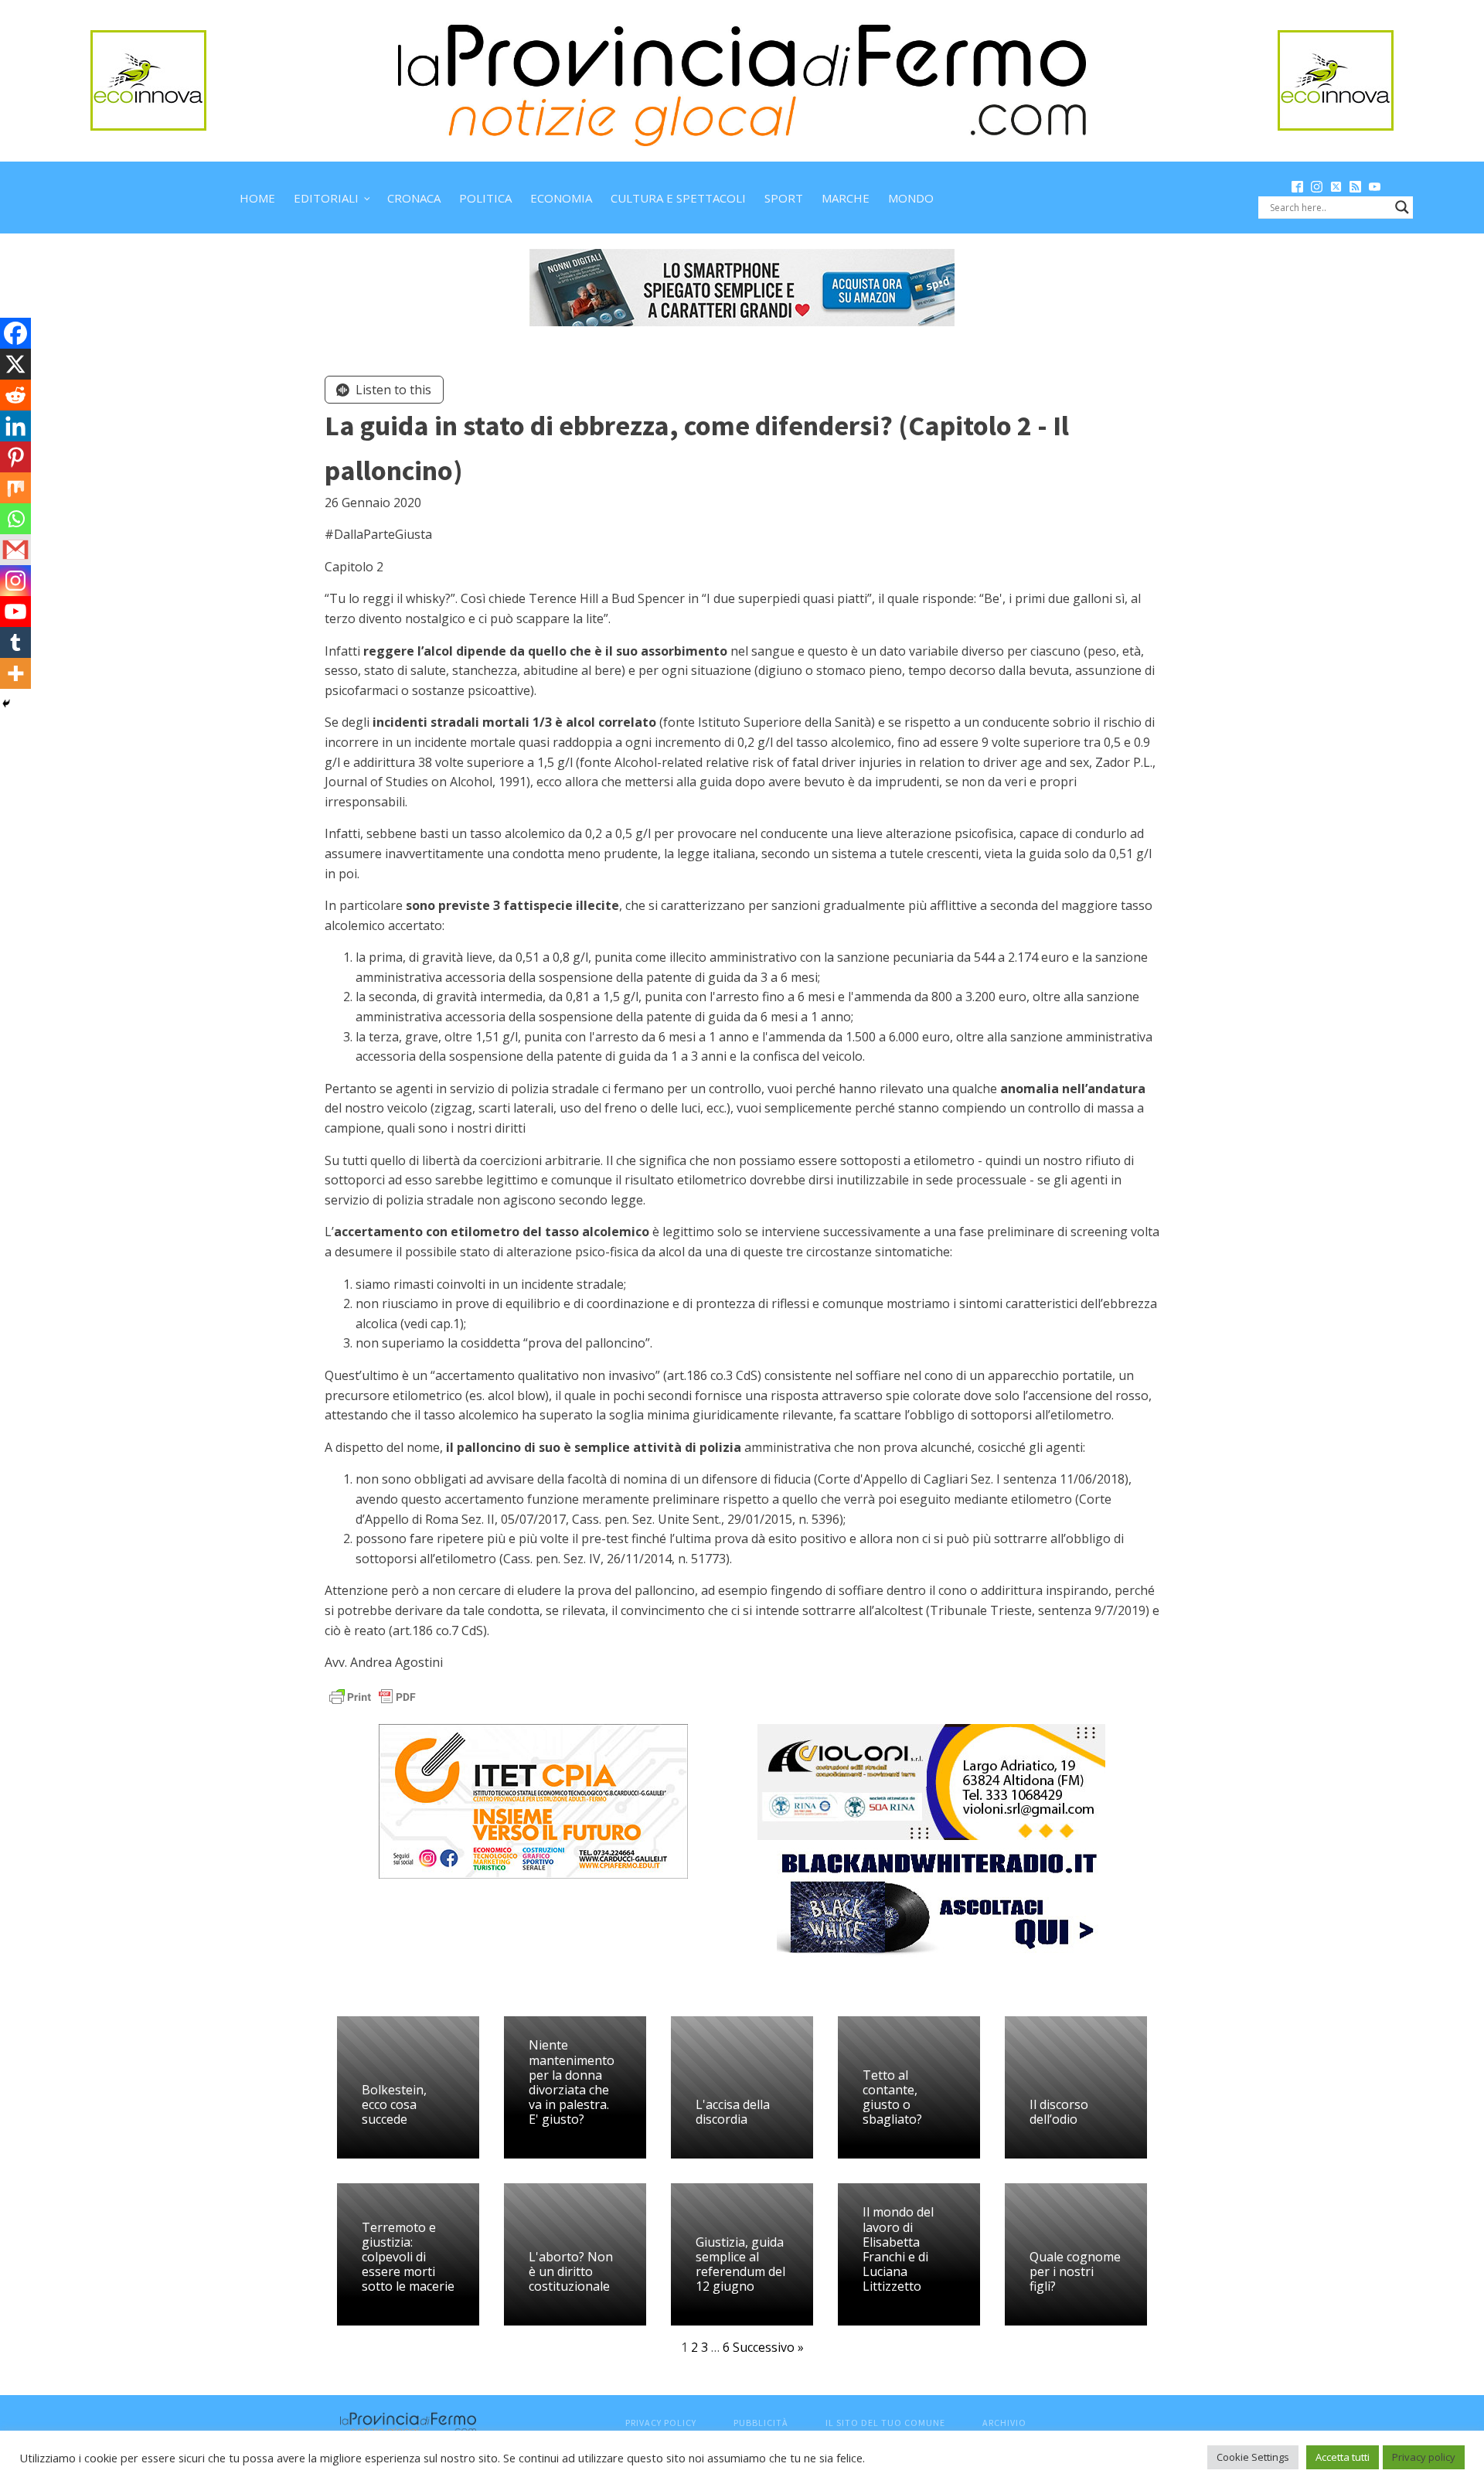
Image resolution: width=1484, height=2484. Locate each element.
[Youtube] (15, 612)
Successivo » (768, 2347)
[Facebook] (15, 333)
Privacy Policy (661, 2423)
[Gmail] (15, 550)
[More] (15, 673)
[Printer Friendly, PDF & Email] (373, 1695)
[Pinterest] (15, 457)
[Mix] (15, 488)
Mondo (911, 198)
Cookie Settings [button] (1253, 2457)
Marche (846, 198)
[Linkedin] (15, 426)
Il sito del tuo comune (885, 2423)
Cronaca (414, 198)
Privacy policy (1424, 2457)
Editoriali (326, 198)
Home (257, 198)
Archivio (1004, 2423)
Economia (561, 198)
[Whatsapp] (15, 519)
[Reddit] (15, 395)
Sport (784, 198)
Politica (485, 198)
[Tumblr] (15, 642)
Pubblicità (761, 2423)
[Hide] (6, 704)
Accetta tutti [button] (1343, 2457)
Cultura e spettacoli (678, 198)
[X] (15, 364)
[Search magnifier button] (1402, 207)
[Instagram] (15, 581)
